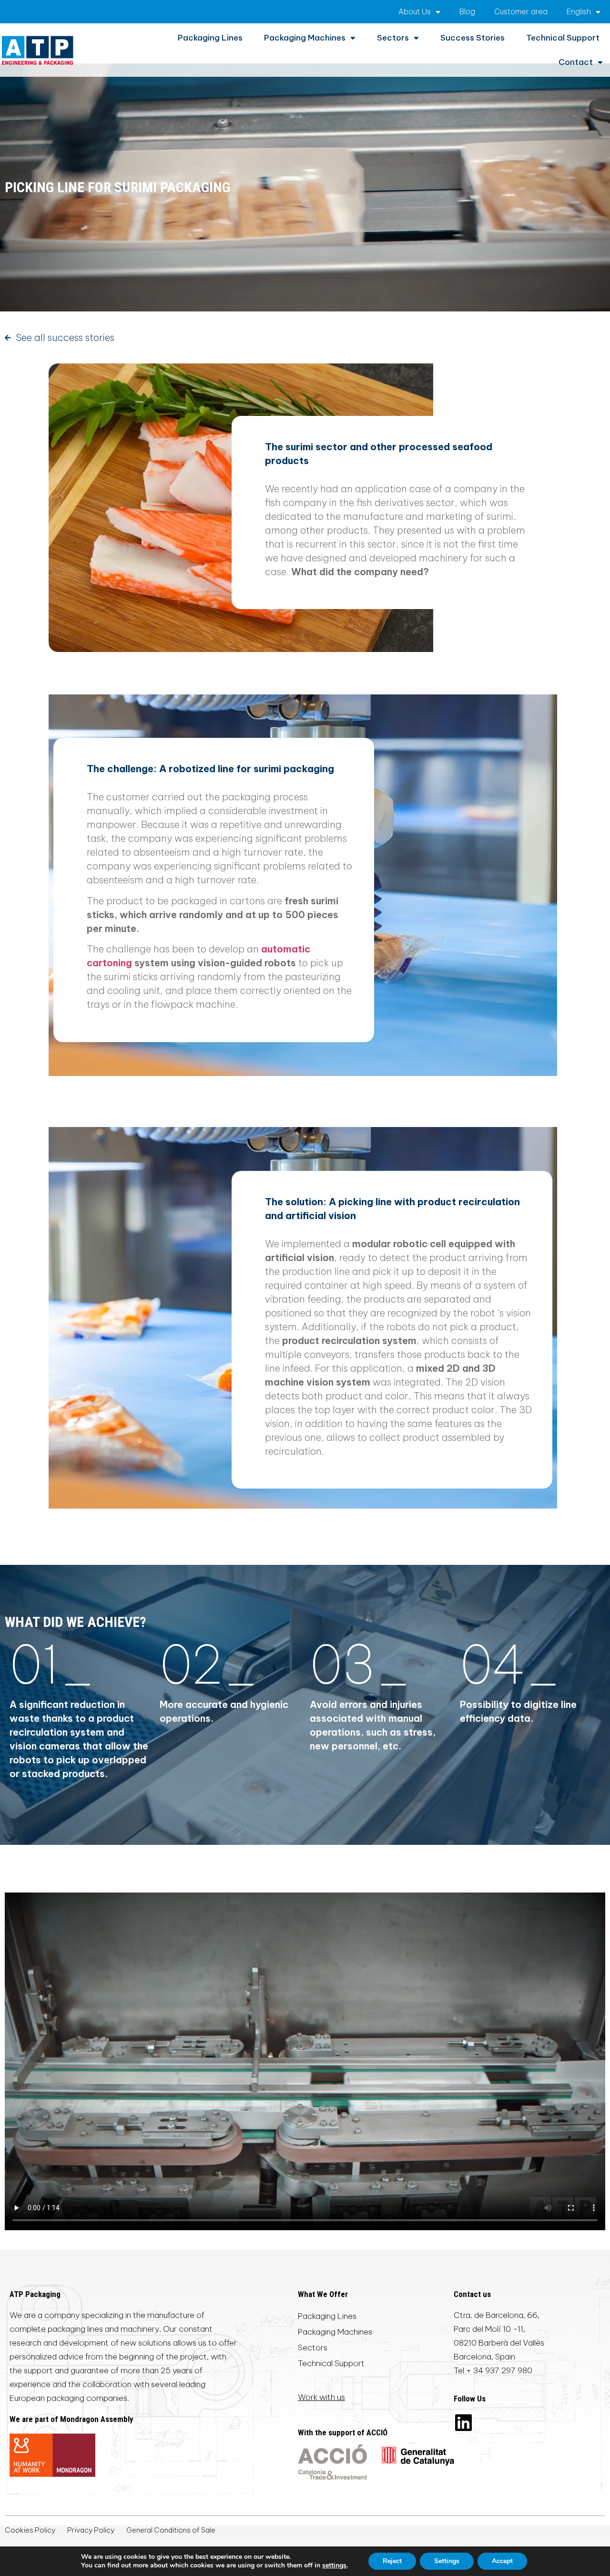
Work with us (321, 2397)
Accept (502, 2561)
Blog (467, 11)
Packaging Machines (305, 38)
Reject (392, 2561)
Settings (447, 2561)
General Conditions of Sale (171, 2530)
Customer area (521, 11)
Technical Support (563, 38)
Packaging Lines (210, 38)
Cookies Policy (30, 2530)
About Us (415, 11)
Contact (576, 62)
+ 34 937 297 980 (499, 2370)
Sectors (393, 38)
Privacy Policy (91, 2530)
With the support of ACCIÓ (343, 2432)
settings (334, 2566)
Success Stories (473, 38)
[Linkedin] (463, 2422)
